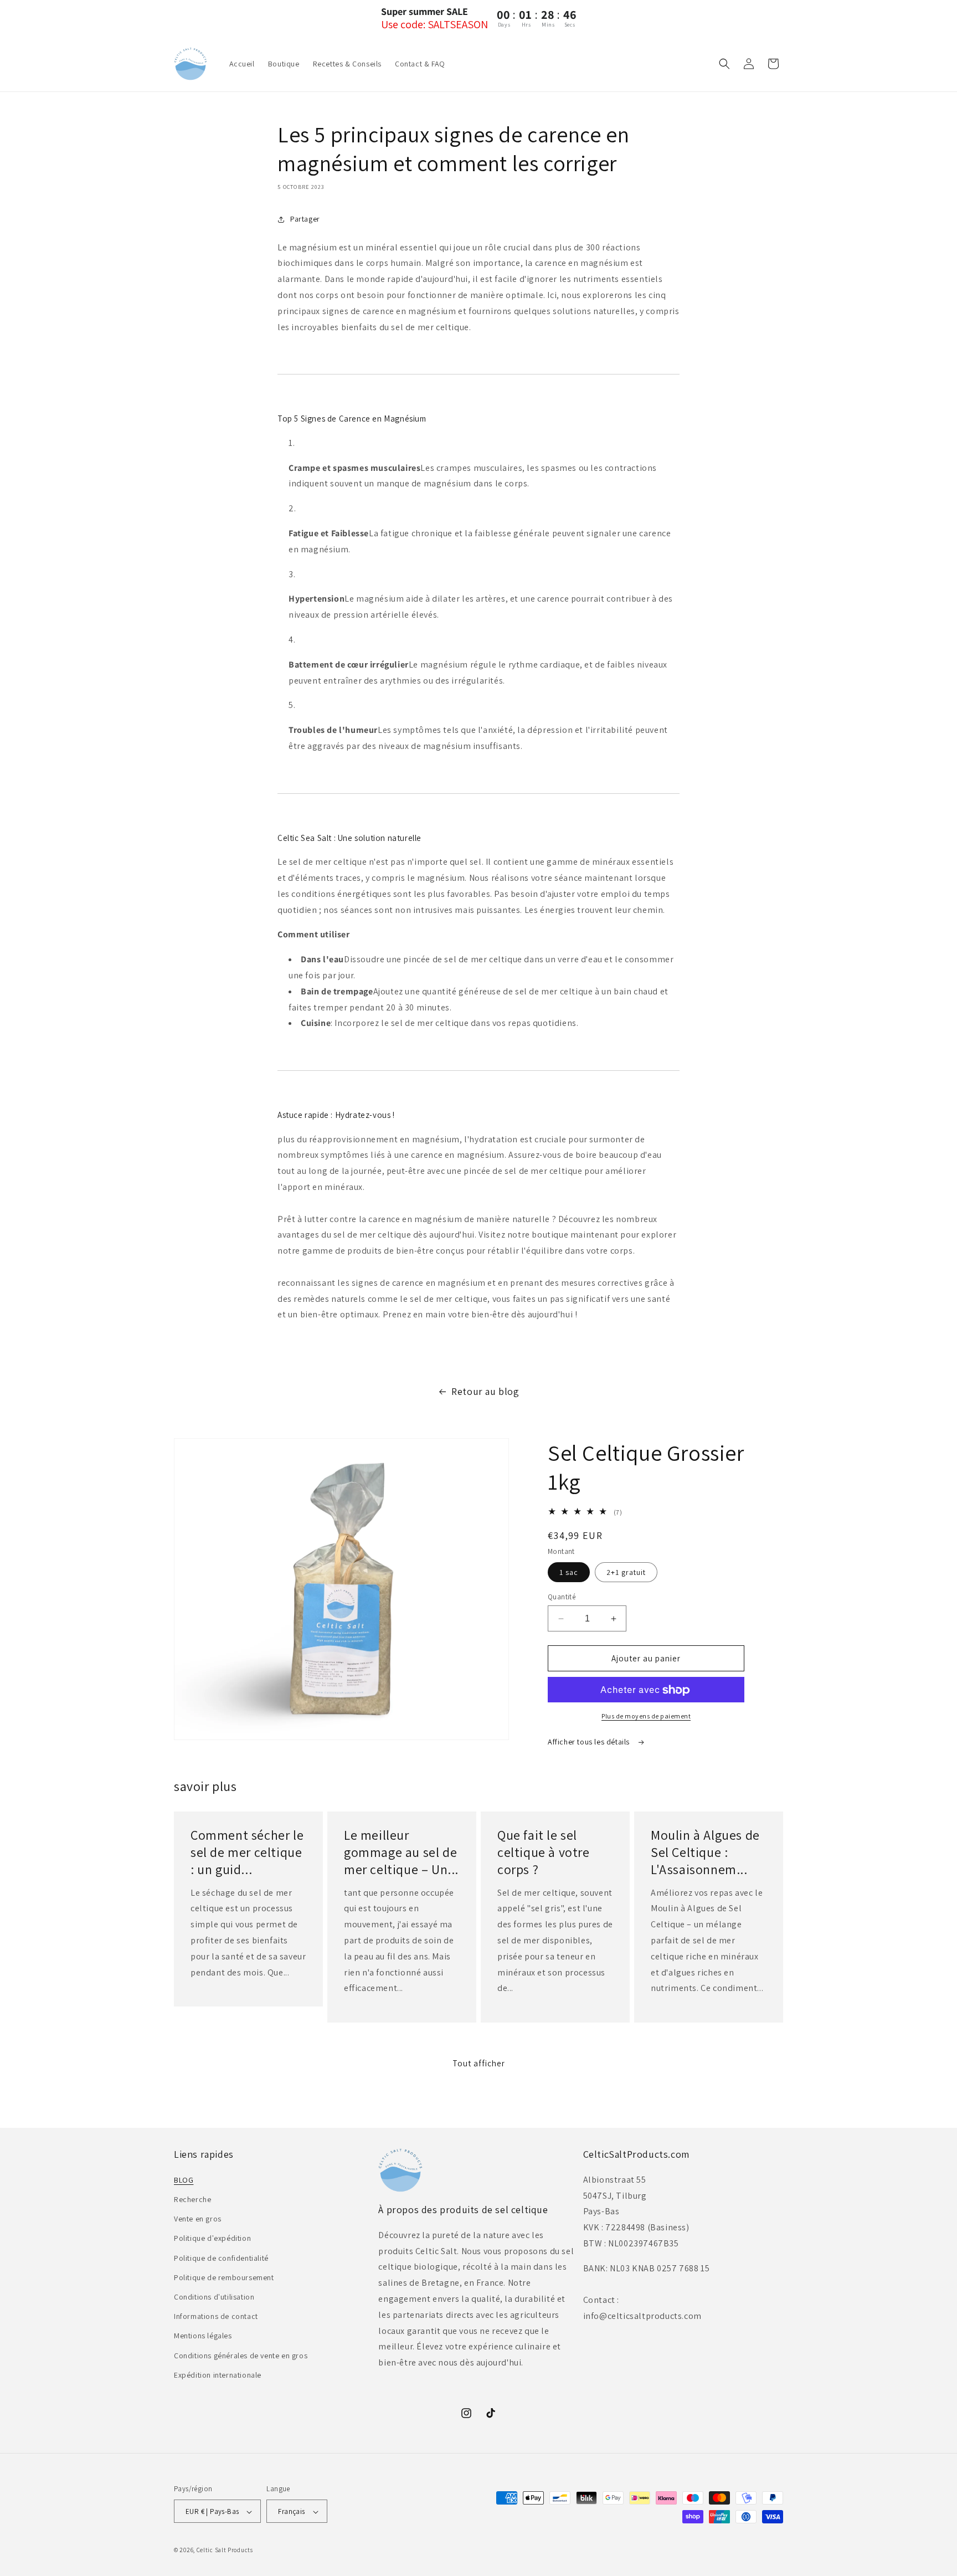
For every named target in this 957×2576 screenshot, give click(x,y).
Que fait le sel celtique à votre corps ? (544, 1852)
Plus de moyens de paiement (646, 1717)
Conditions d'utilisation (214, 2296)
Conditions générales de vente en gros (241, 2355)
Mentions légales (203, 2336)
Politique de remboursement (224, 2277)
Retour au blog (485, 1391)
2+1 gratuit (626, 1572)
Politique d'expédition (212, 2238)
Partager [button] (305, 219)
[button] (724, 64)
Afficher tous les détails (590, 1742)
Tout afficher (479, 2063)
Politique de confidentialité (221, 2257)
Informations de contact (216, 2316)
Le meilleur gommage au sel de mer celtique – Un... (401, 1852)
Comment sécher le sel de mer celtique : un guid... (247, 1852)
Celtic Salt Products (225, 2551)
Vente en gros (198, 2218)
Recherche (192, 2199)
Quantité (562, 1597)
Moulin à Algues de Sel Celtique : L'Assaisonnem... (705, 1852)
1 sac (569, 1572)
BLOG (184, 2179)
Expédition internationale (218, 2374)
